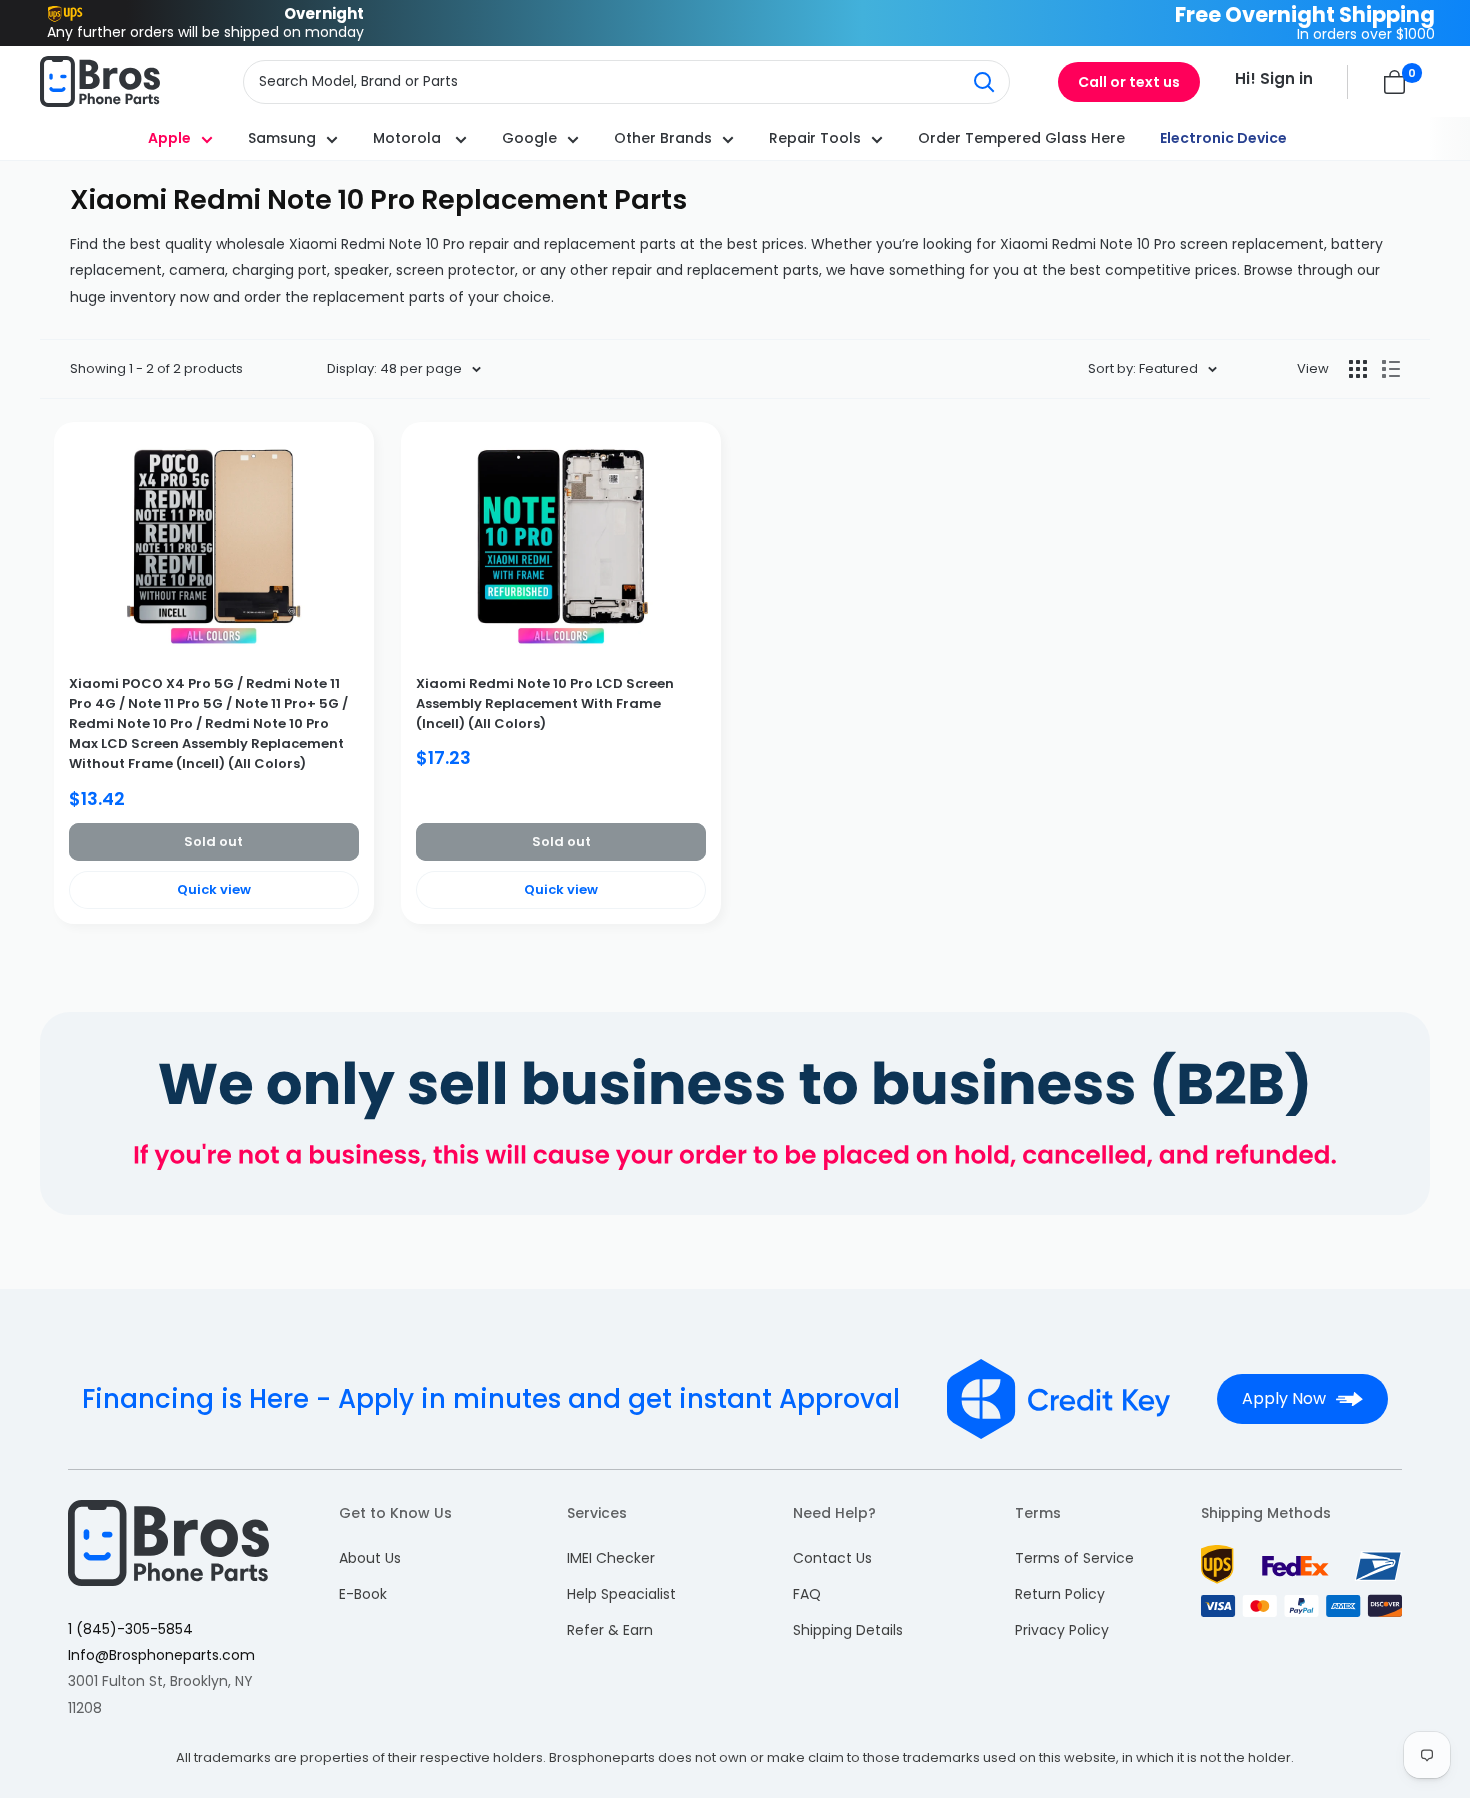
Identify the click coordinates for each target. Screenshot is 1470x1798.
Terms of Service (1074, 1558)
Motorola (409, 138)
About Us (370, 1558)
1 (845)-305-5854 (130, 1629)
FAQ (807, 1594)
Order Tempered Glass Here (1021, 138)
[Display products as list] (1391, 369)
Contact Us (832, 1558)
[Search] (984, 82)
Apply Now (1284, 1398)
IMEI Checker (611, 1558)
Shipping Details (848, 1630)
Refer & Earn (610, 1630)
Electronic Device (1223, 138)
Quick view (214, 889)
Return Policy (1060, 1594)
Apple (169, 138)
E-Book (363, 1594)
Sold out (213, 841)
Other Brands (663, 138)
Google (529, 138)
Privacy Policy (1062, 1630)
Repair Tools (815, 138)
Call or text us (1129, 82)
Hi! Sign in (1274, 78)
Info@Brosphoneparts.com (161, 1655)
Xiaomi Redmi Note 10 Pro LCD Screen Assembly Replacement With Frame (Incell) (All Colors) (545, 703)
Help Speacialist (621, 1594)
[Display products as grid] (1358, 369)
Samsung (282, 138)
